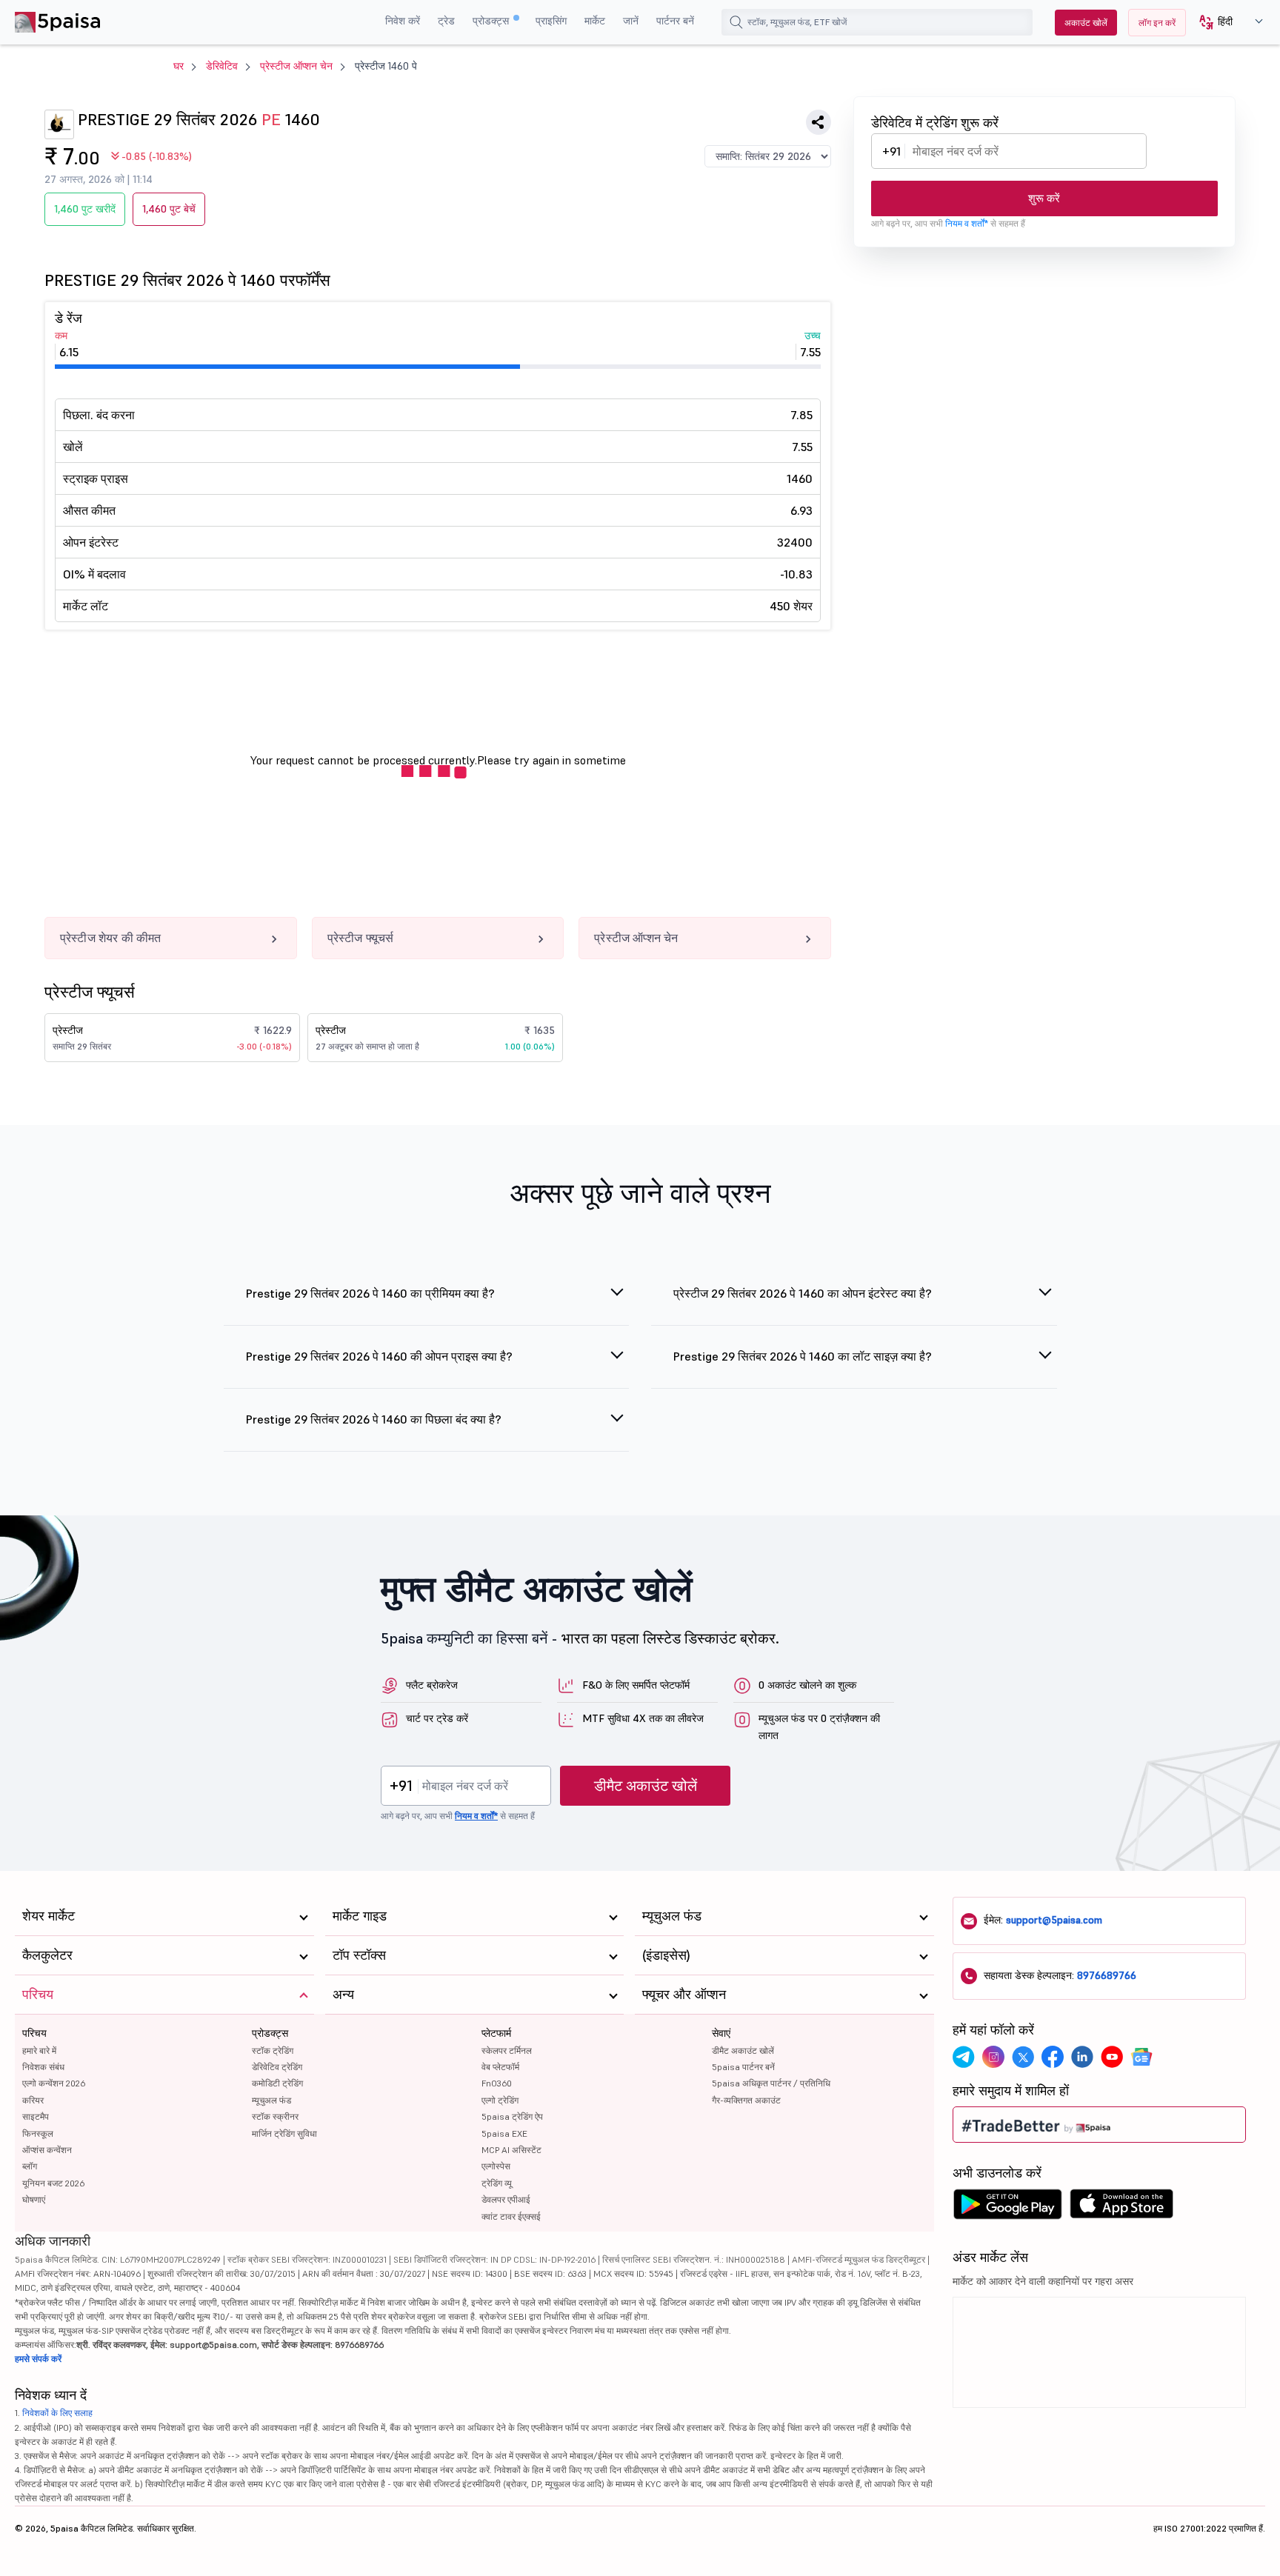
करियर (33, 2100)
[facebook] (1053, 2057)
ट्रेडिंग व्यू (497, 2183)
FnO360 (497, 2083)
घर (179, 66)
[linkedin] (1082, 2057)
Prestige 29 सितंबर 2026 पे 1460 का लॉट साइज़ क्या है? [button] (803, 1356)
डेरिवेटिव (222, 66)
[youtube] (1112, 2057)
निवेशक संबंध (43, 2067)
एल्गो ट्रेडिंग (500, 2100)
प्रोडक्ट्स (492, 21)
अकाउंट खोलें (1086, 23)
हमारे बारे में (39, 2051)
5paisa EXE (504, 2133)
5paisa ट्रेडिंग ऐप (512, 2116)
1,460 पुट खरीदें (85, 209)
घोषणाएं (34, 2199)
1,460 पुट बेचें (169, 209)
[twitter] (1023, 2057)
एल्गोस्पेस (496, 2166)
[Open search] (736, 22)
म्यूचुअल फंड (271, 2100)
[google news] (1141, 2057)
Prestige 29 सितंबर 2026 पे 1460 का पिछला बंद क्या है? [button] (374, 1419)
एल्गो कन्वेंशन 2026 (54, 2083)
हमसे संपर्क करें (38, 2359)
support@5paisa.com (1054, 1920)
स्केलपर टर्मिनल (507, 2051)
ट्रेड (446, 21)
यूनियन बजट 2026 (53, 2183)
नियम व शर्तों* (967, 223)
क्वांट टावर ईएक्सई (511, 2216)
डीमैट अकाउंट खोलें (646, 1786)
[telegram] (964, 2057)
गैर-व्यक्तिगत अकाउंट (746, 2100)
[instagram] (993, 2057)
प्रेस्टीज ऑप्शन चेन (296, 66)
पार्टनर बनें (675, 21)
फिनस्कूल (38, 2133)
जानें (631, 21)
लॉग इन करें (1157, 23)
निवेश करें (403, 21)
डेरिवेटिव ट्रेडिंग (277, 2067)
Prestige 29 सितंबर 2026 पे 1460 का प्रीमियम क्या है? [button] (370, 1293)
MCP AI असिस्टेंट (511, 2150)
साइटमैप (36, 2116)
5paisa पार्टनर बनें (743, 2067)
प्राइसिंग (551, 21)
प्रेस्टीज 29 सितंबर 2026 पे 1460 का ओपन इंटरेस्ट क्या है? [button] (803, 1293)
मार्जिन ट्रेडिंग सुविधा (284, 2133)
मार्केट (595, 21)
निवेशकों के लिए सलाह (57, 2413)
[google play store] (1007, 2208)
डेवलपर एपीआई (506, 2199)
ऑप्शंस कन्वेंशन (47, 2150)
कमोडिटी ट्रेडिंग (277, 2083)
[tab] (427, 1302)
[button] (1226, 23)
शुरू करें (1044, 198)
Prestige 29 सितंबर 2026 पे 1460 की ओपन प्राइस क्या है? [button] (379, 1356)
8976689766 (1107, 1975)
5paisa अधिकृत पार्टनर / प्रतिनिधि (771, 2083)
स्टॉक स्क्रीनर (275, 2116)
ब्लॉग (30, 2166)
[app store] (1122, 2208)
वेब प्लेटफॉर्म (500, 2067)
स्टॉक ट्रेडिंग (273, 2051)
